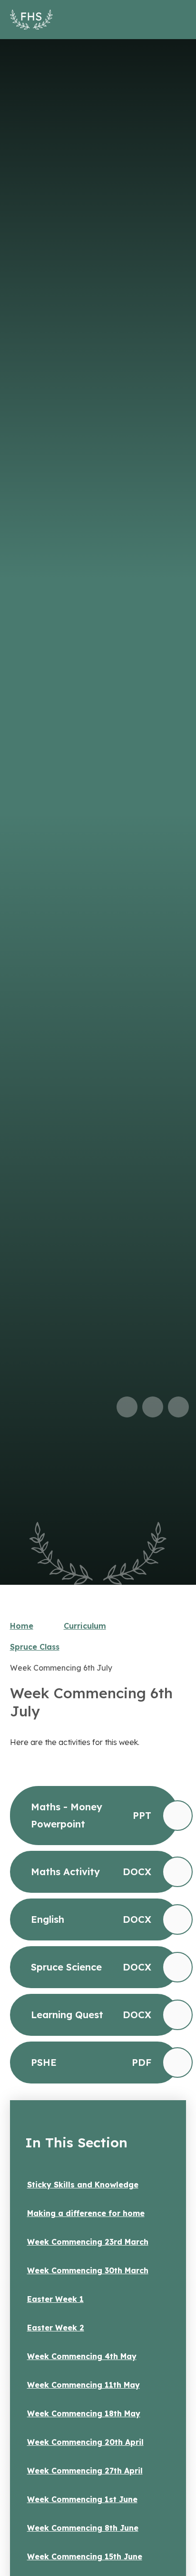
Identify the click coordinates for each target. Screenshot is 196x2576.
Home (22, 1626)
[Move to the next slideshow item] (153, 1407)
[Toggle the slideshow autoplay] (178, 1407)
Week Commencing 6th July (61, 1668)
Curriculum (85, 1626)
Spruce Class (35, 1647)
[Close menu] (174, 20)
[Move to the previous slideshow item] (127, 1407)
